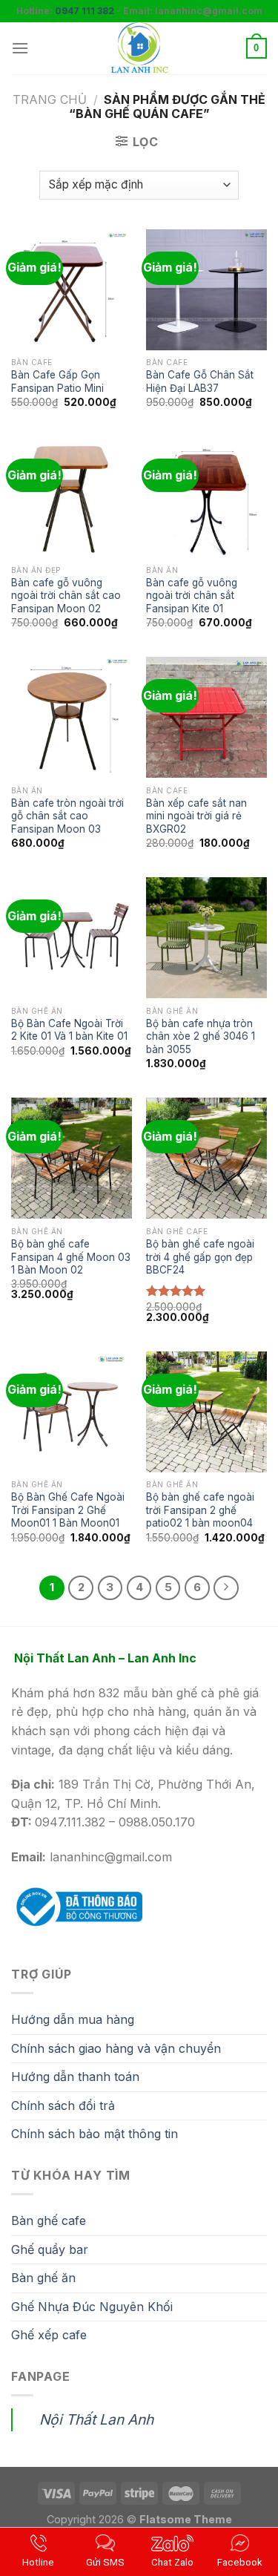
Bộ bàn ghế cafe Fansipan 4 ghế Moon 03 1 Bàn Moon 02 (71, 1257)
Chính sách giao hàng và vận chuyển (116, 2048)
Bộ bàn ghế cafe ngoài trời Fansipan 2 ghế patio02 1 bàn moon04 (200, 1510)
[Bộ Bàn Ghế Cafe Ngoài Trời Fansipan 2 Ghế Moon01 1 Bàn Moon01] (72, 1412)
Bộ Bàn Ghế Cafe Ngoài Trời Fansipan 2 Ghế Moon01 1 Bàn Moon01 (68, 1510)
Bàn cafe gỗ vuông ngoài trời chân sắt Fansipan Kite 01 (192, 596)
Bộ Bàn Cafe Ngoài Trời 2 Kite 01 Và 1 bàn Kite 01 (69, 1030)
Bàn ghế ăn (43, 2278)
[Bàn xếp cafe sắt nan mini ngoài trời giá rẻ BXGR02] (206, 717)
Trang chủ (50, 99)
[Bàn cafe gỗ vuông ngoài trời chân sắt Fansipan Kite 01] (206, 497)
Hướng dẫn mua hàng (73, 2019)
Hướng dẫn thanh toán (75, 2077)
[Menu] (20, 48)
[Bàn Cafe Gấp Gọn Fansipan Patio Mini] (72, 290)
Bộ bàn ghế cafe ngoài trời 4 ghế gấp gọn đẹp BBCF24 (200, 1257)
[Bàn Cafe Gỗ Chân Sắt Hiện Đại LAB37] (206, 290)
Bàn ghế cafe (49, 2221)
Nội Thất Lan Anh (96, 2419)
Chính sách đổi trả (63, 2105)
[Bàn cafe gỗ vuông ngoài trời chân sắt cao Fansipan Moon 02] (72, 497)
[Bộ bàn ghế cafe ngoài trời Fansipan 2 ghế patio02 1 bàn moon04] (206, 1412)
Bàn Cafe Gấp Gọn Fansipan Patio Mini (57, 381)
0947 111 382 (85, 11)
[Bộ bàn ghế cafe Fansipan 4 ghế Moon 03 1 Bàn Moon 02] (72, 1158)
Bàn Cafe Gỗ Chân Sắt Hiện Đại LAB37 (200, 381)
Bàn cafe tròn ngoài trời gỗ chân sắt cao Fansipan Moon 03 (67, 816)
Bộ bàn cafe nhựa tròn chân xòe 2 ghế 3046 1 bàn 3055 (201, 1036)
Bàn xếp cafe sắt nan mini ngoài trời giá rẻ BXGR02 (196, 816)
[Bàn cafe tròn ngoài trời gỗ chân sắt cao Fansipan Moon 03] (72, 717)
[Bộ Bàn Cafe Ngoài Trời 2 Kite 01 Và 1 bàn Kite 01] (72, 938)
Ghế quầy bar (50, 2249)
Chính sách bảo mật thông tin (95, 2134)
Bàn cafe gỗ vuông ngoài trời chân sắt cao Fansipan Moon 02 (66, 596)
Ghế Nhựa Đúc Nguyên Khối (92, 2307)
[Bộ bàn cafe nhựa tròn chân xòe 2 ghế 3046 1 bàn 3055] (206, 938)
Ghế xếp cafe (49, 2335)
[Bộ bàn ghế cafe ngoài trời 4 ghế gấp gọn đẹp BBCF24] (206, 1158)
